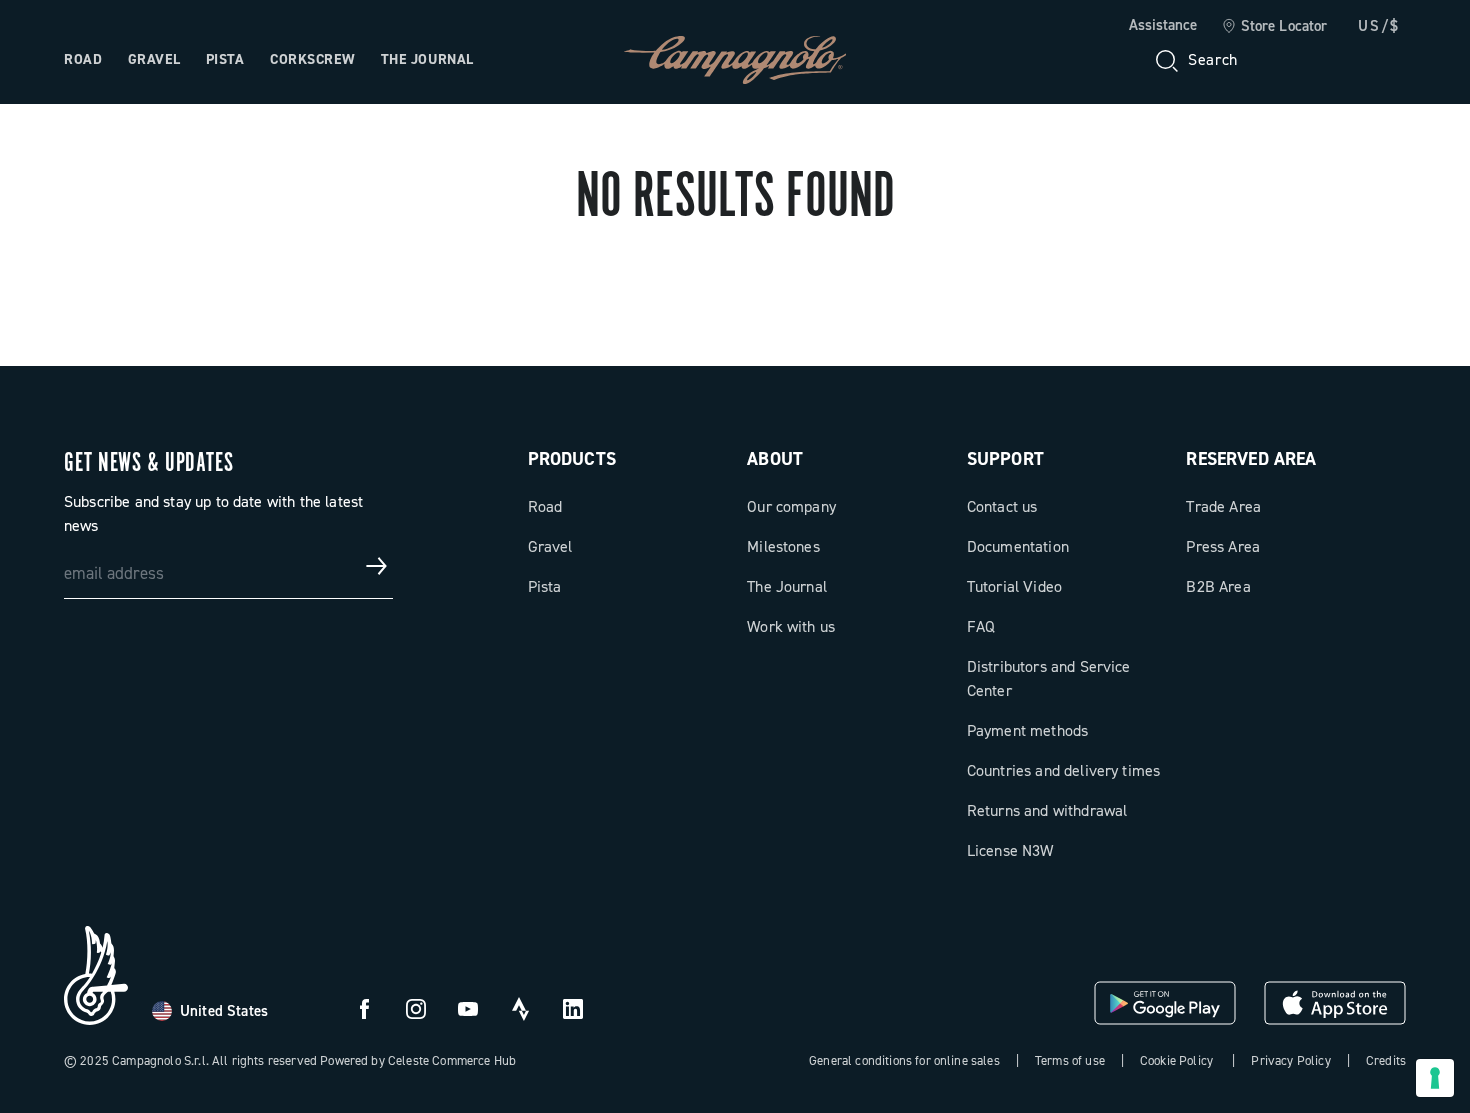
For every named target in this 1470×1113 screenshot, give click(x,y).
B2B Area (1218, 586)
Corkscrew (312, 59)
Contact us (1002, 506)
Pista (225, 59)
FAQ (981, 626)
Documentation (1018, 546)
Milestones (783, 546)
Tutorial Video (1014, 586)
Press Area (1223, 546)
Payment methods (1027, 730)
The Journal (427, 59)
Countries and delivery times (1063, 770)
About (775, 459)
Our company (791, 506)
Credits (1386, 1060)
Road (83, 59)
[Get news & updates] (377, 566)
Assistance (1163, 25)
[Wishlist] (1294, 60)
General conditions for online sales (904, 1060)
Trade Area (1223, 506)
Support (1005, 459)
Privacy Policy (1290, 1060)
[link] (1274, 27)
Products (572, 459)
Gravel (154, 59)
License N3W (1010, 850)
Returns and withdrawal (1047, 810)
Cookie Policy (1176, 1060)
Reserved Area (1251, 459)
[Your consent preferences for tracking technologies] (1435, 1078)
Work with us (791, 626)
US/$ (1379, 26)
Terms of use (1070, 1060)
